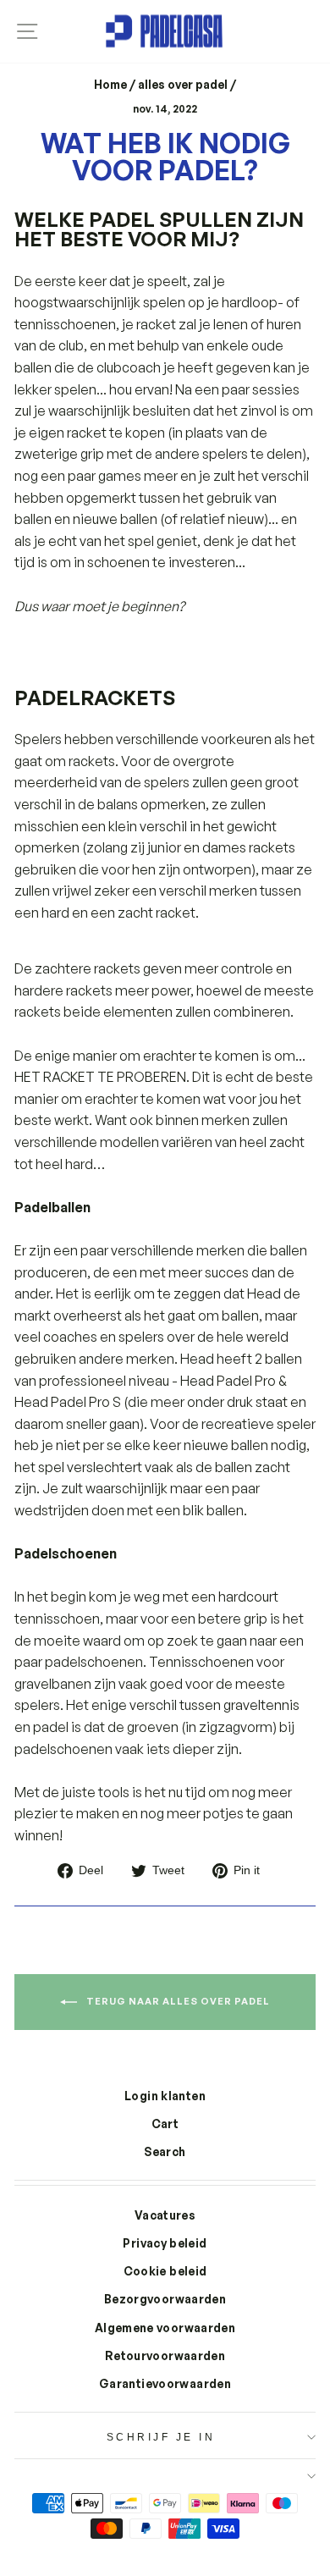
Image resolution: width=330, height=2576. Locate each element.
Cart (165, 2124)
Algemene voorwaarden (165, 2328)
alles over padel (183, 84)
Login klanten (165, 2096)
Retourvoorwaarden (165, 2355)
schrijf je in (161, 2437)
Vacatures (165, 2215)
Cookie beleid (165, 2271)
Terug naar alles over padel (177, 2001)
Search (165, 2151)
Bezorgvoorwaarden (165, 2299)
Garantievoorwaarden (165, 2383)
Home (110, 84)
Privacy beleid (165, 2243)
